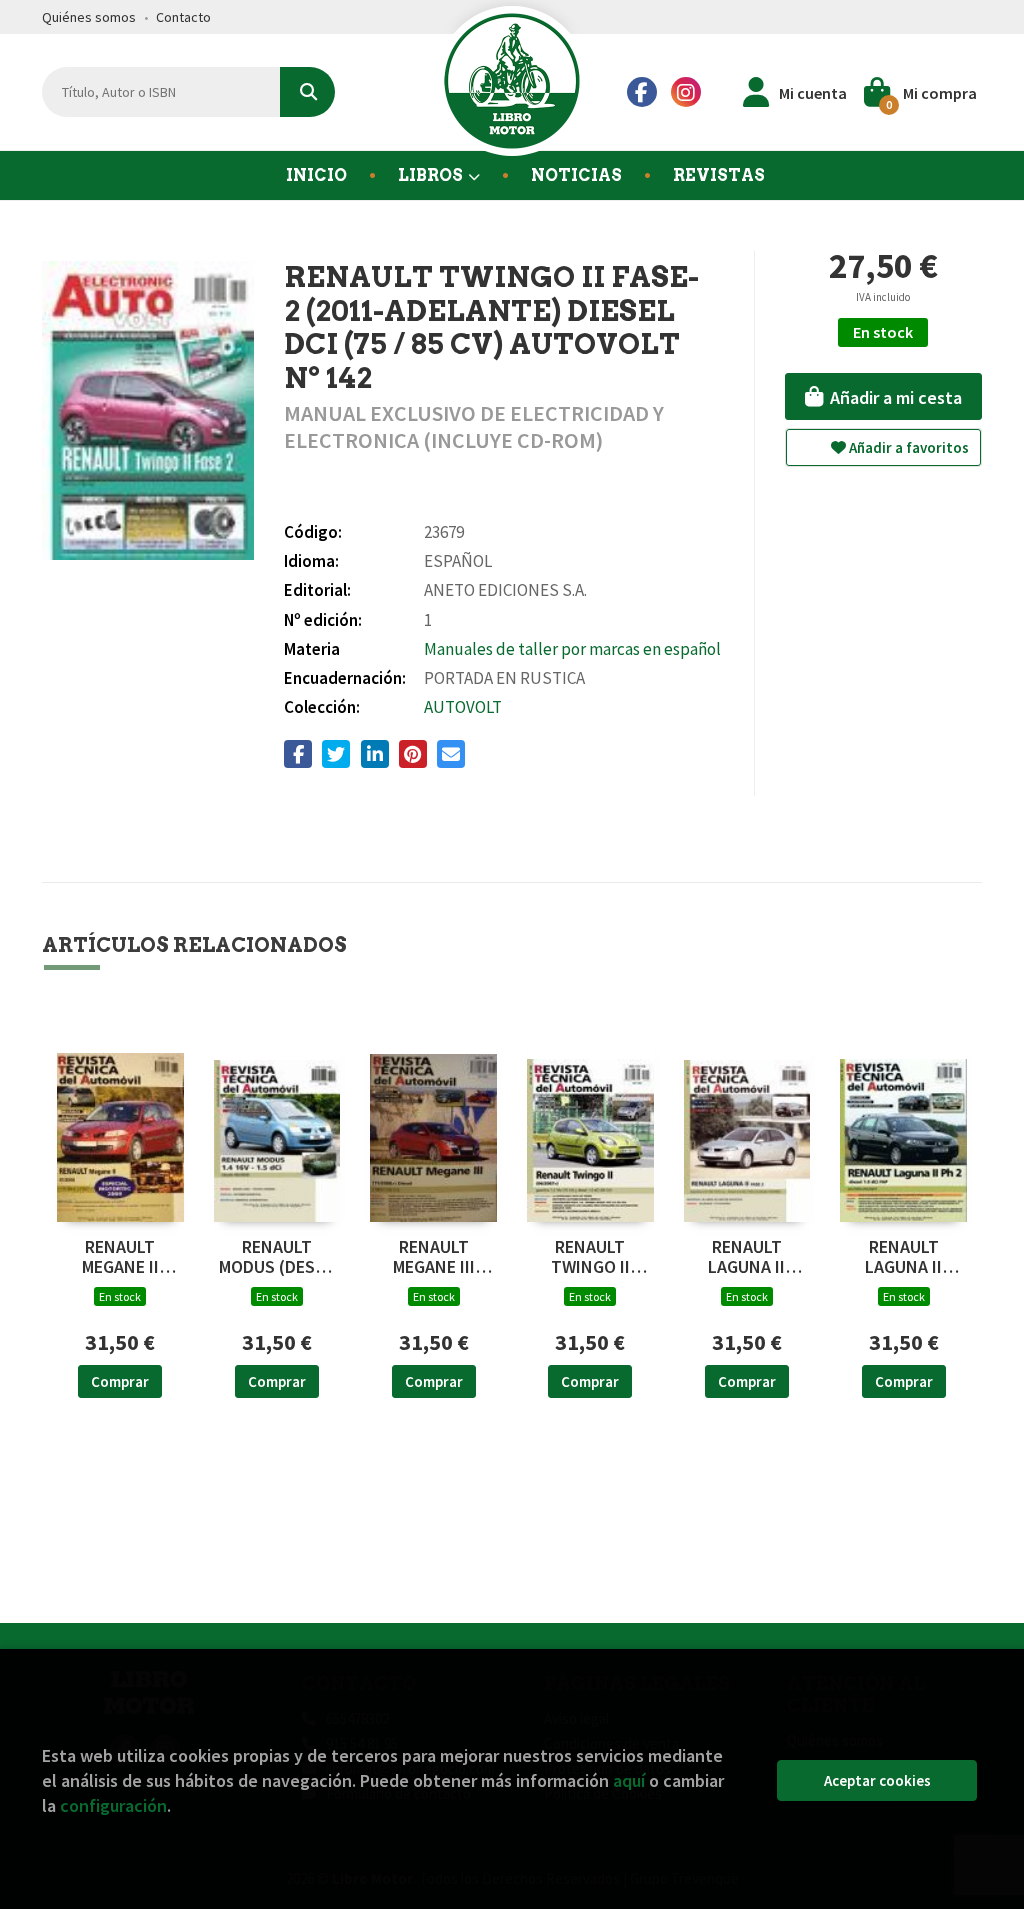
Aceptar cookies (877, 1780)
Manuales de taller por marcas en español (572, 649)
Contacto (183, 17)
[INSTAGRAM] (686, 92)
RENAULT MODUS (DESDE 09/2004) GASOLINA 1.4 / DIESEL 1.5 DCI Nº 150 (277, 1257)
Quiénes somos (89, 17)
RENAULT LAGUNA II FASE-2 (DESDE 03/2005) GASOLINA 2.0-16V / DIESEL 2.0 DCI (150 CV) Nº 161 (747, 1257)
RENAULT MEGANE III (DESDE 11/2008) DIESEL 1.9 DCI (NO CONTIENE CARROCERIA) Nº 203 (433, 1257)
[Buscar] (307, 92)
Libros (432, 175)
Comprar (120, 1381)
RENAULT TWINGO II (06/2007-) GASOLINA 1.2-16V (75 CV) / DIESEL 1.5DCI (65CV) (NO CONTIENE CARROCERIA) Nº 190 (590, 1257)
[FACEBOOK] (642, 92)
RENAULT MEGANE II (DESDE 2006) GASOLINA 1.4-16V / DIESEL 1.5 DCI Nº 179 (120, 1257)
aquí (629, 1780)
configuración (113, 1805)
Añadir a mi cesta (894, 397)
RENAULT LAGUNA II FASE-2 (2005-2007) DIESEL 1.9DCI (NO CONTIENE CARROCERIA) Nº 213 (904, 1257)
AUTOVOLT (463, 707)
